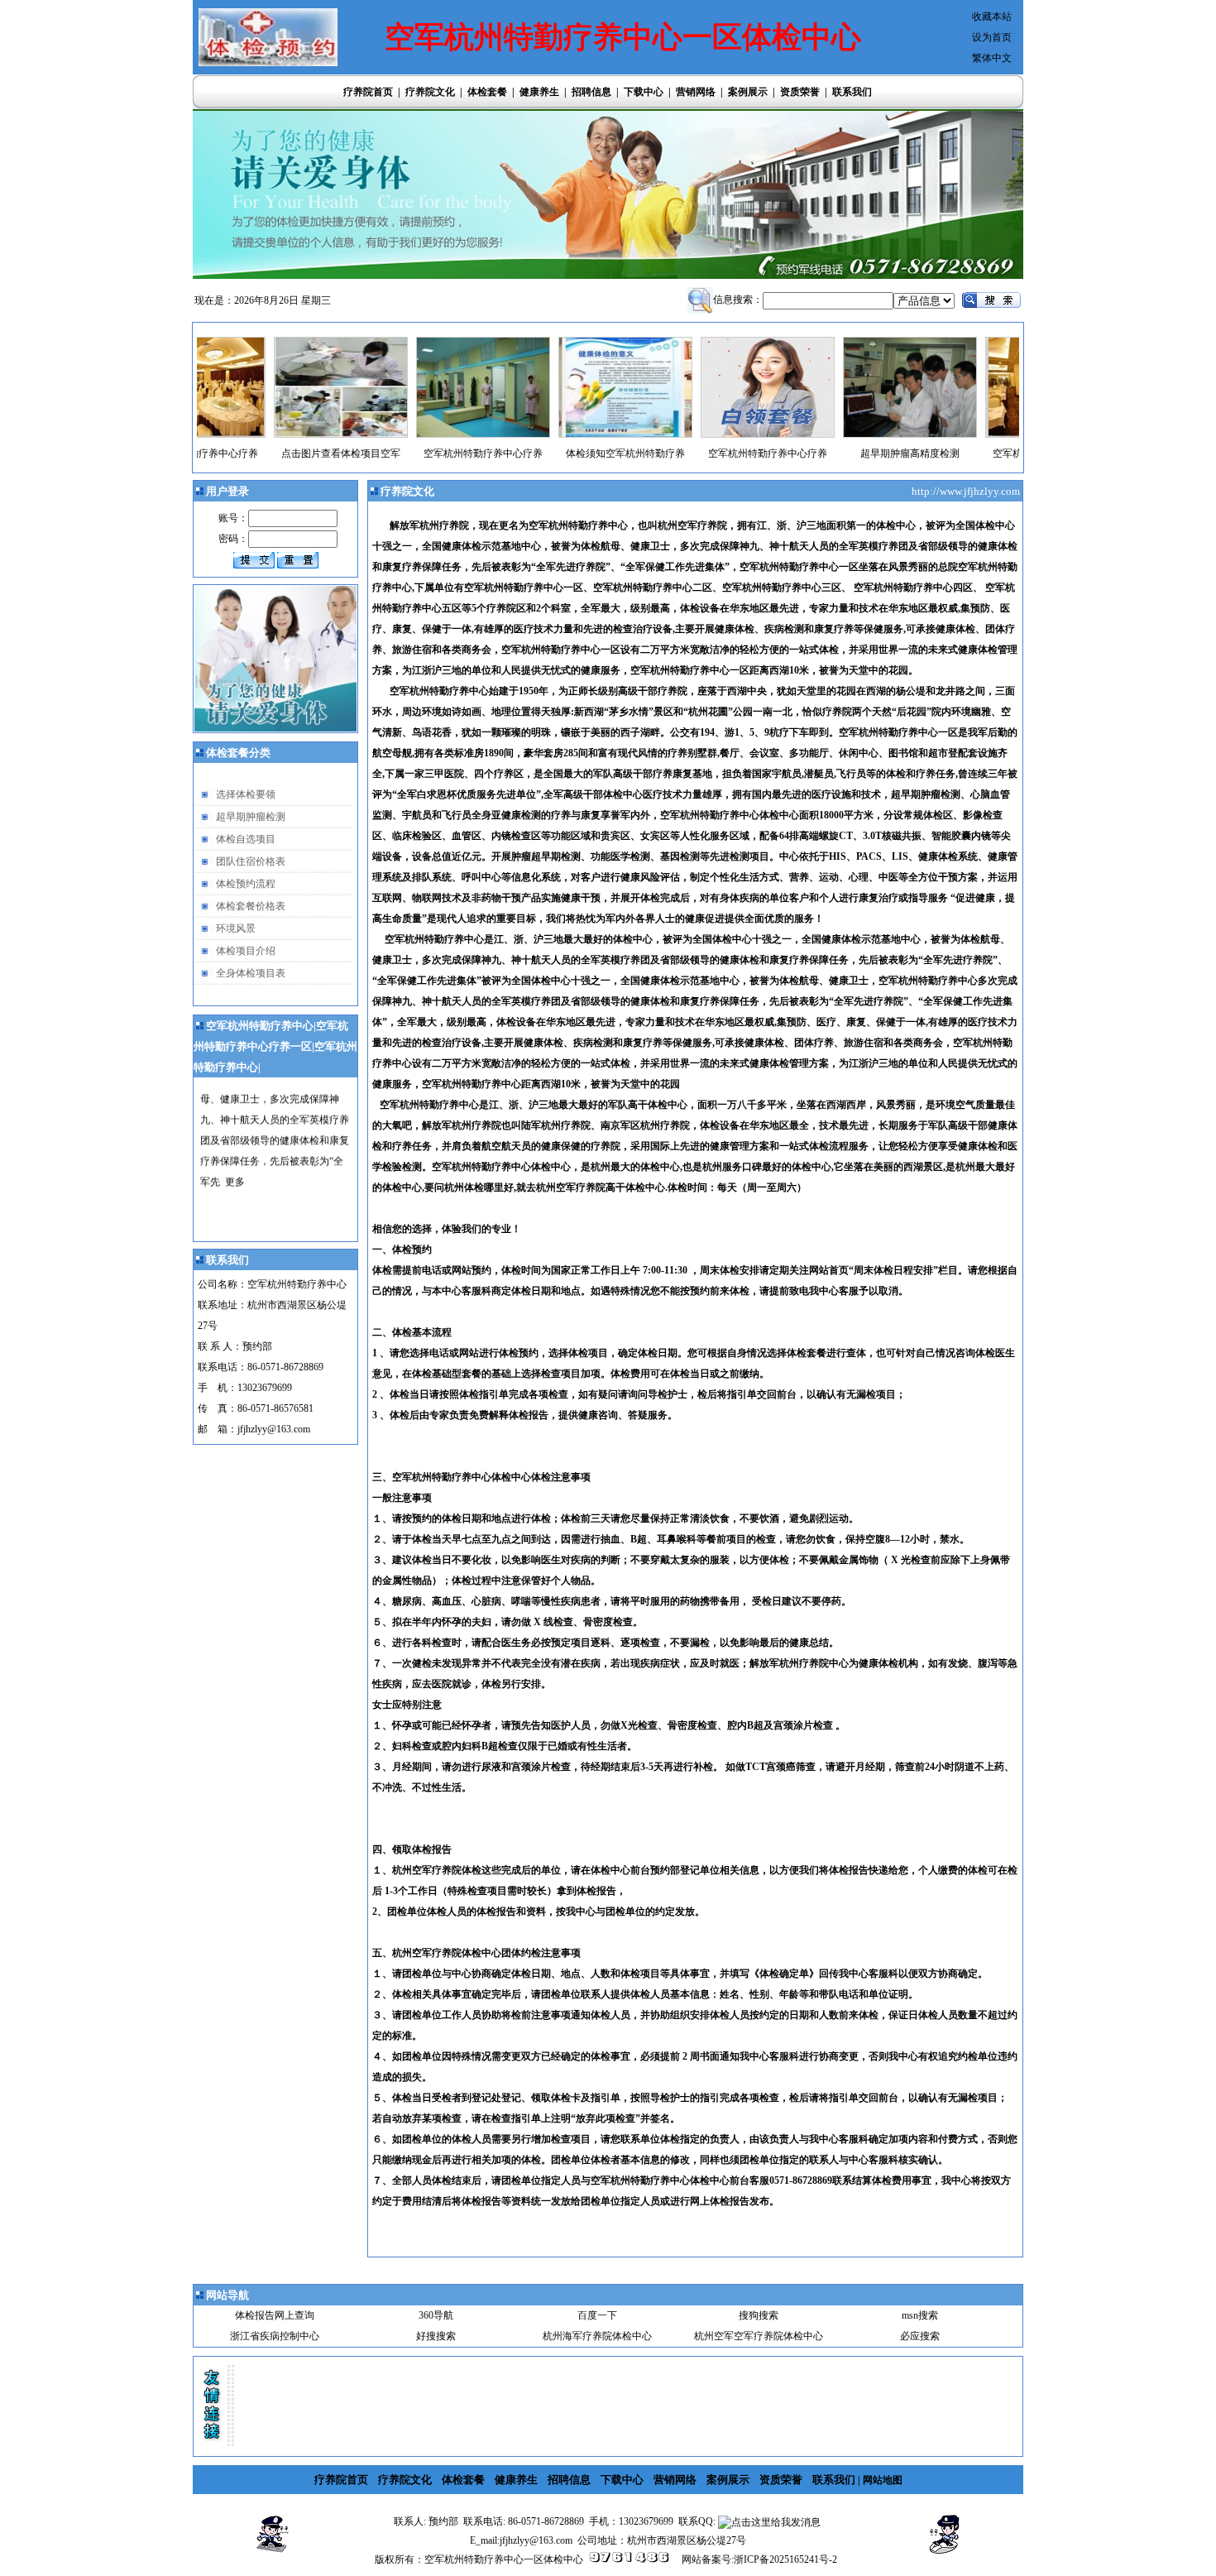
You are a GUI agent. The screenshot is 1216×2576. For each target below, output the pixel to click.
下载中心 (644, 92)
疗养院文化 (430, 92)
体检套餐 (487, 92)
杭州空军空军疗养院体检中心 (759, 2336)
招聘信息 (591, 92)
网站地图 (883, 2480)
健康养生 (539, 92)
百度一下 (597, 2315)
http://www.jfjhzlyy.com (967, 491)
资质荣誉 (800, 92)
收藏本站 (992, 17)
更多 (235, 1149)
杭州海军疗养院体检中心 (597, 2336)
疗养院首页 (368, 92)
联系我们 (852, 92)
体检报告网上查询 (275, 2315)
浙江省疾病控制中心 (275, 2336)
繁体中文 (992, 58)
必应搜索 (920, 2336)
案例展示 (748, 92)
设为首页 (992, 37)
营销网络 (696, 92)
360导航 (436, 2315)
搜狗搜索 (759, 2315)
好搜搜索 (436, 2336)
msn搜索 (920, 2315)
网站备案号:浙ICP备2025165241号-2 (759, 2559)
